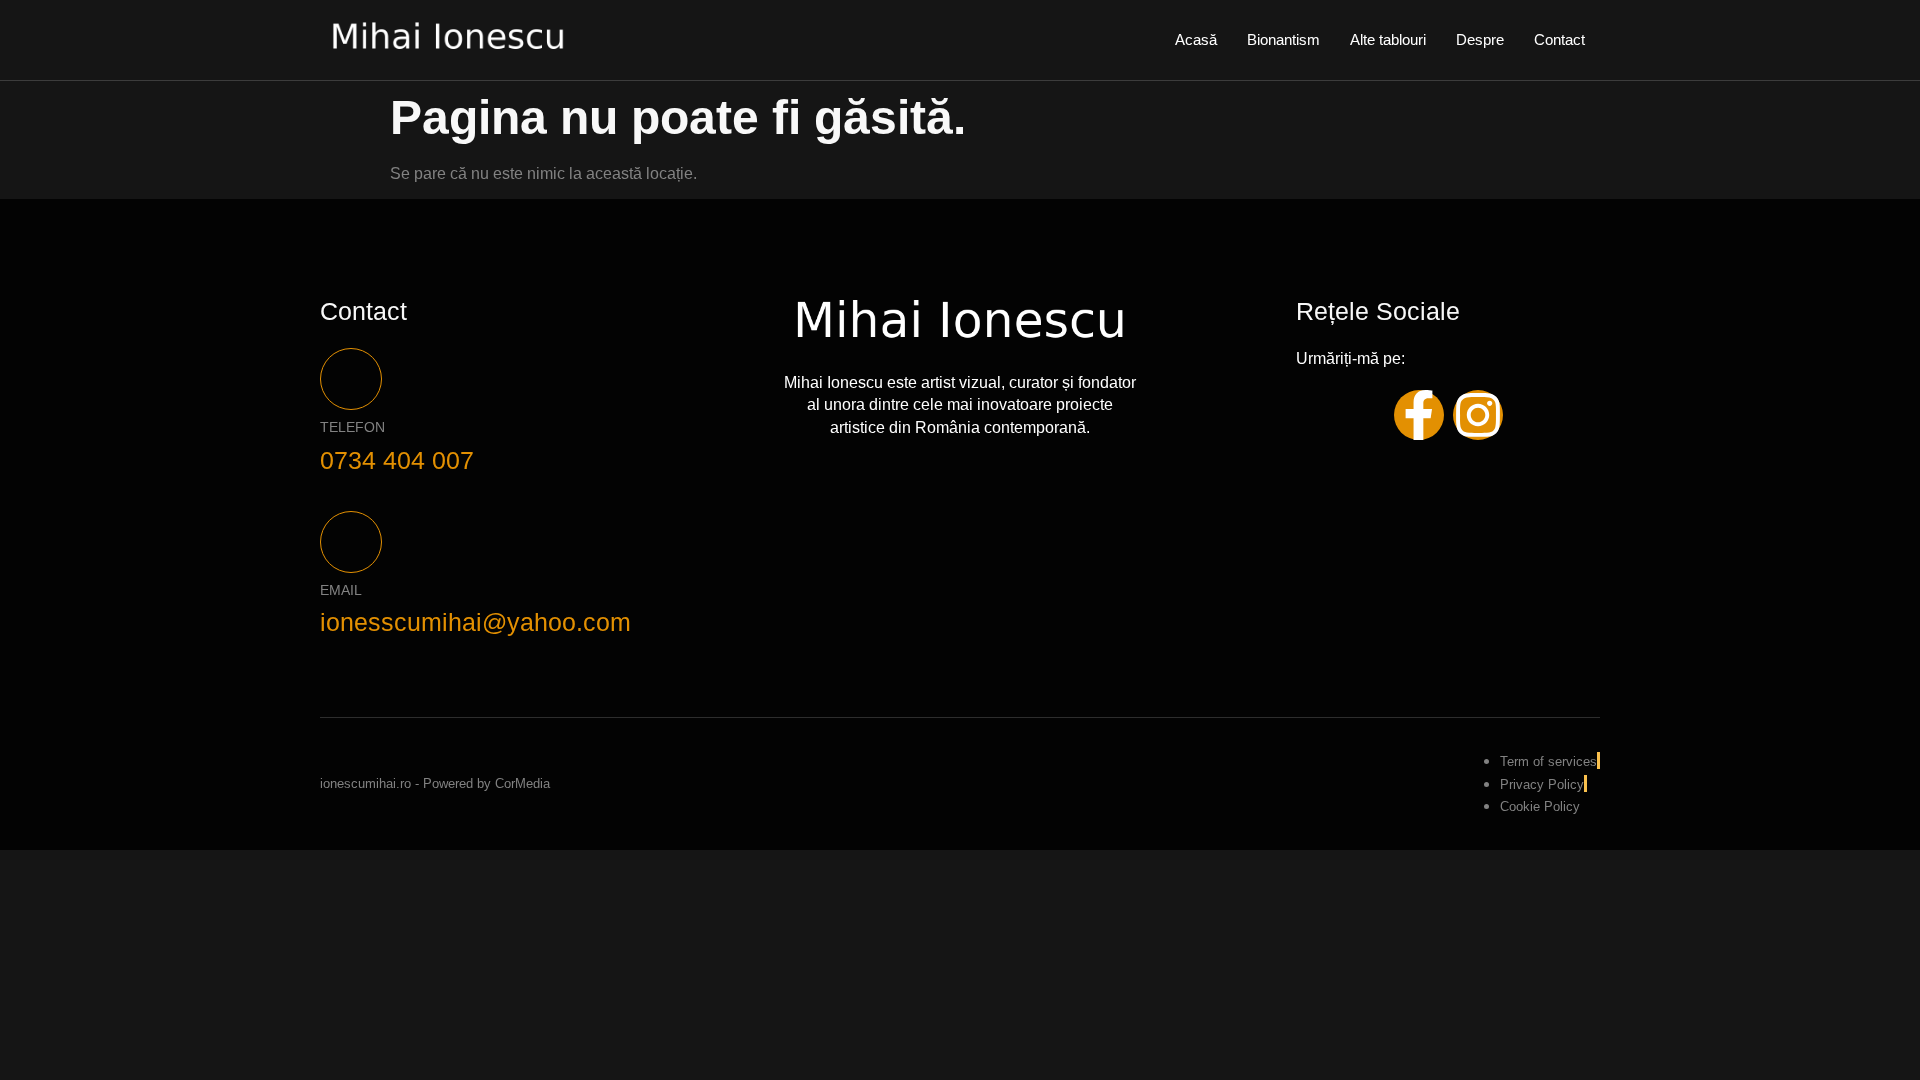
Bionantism (1283, 39)
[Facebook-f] (1419, 415)
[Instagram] (1478, 415)
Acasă (1196, 39)
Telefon (352, 427)
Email (341, 590)
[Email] (351, 542)
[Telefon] (351, 379)
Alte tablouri (1388, 39)
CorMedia (522, 783)
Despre (1480, 39)
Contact (1559, 39)
